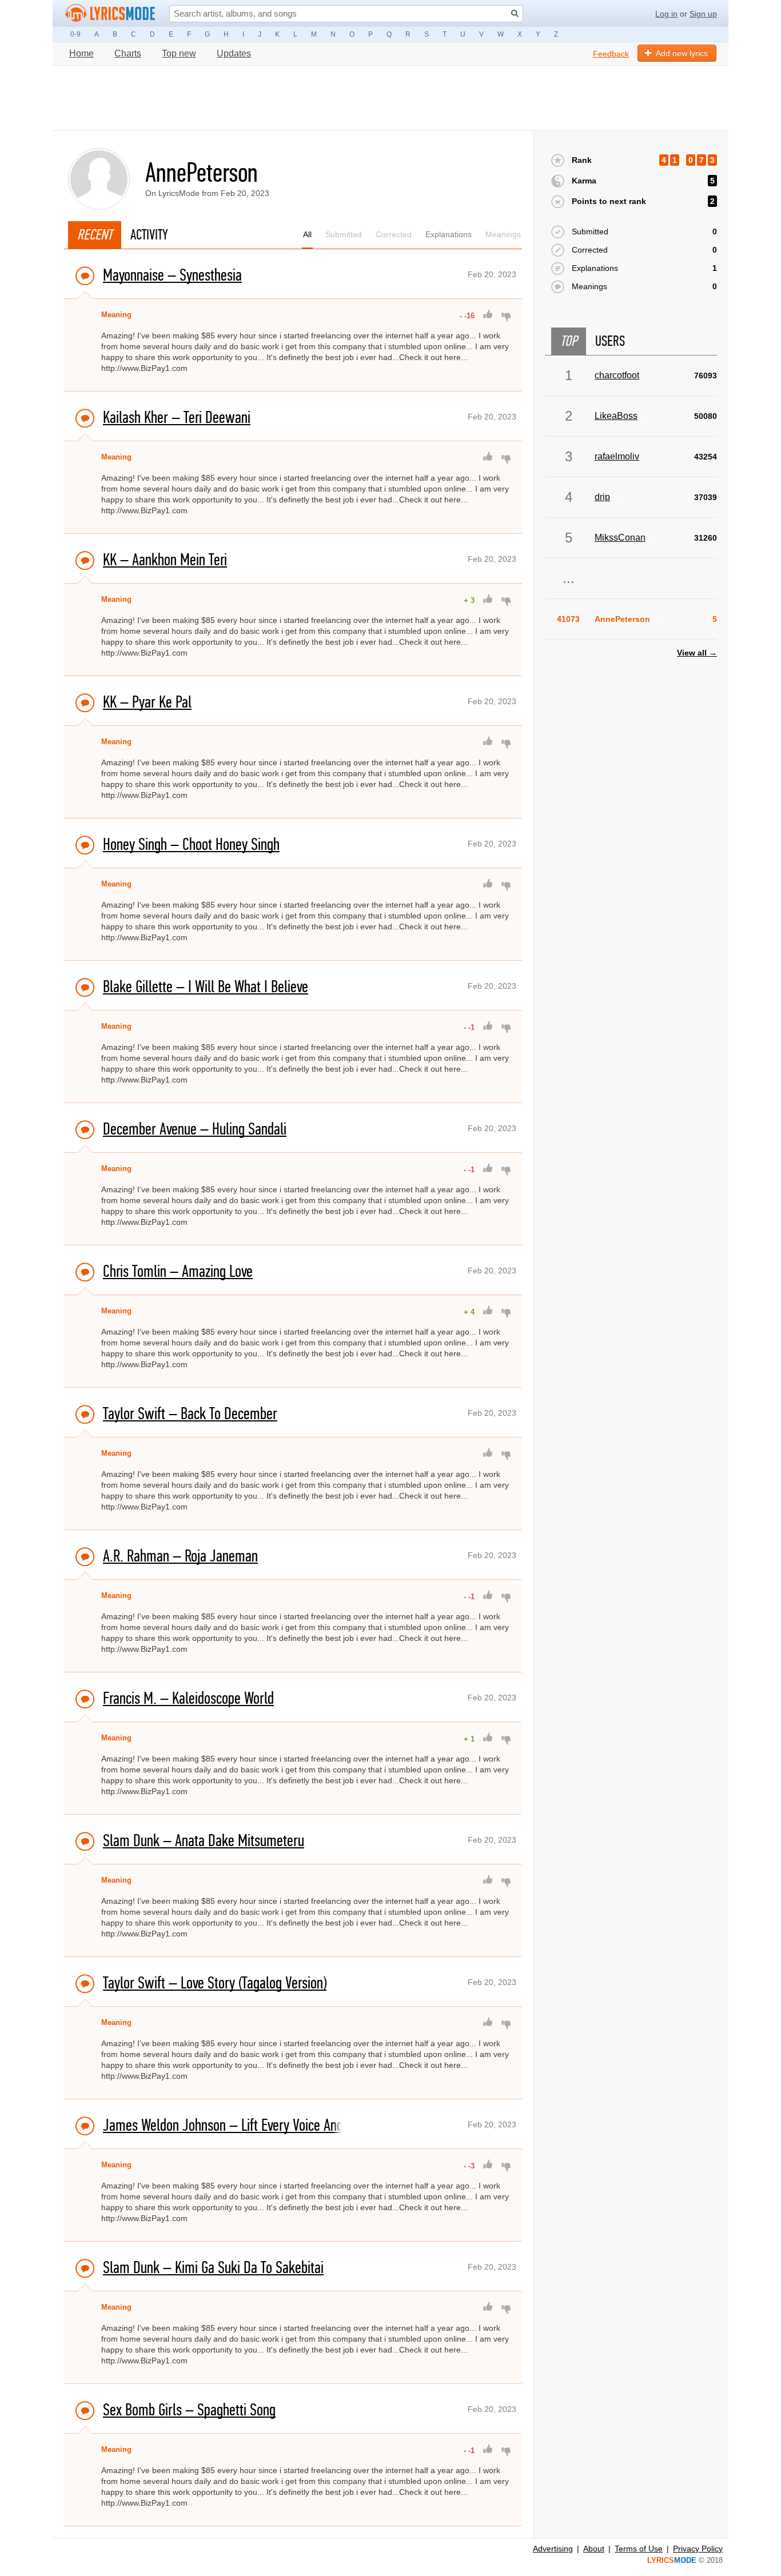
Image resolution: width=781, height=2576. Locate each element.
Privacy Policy (698, 2549)
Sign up (703, 14)
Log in (666, 14)
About (594, 2549)
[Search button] (515, 13)
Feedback (611, 54)
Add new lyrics (682, 53)
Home (81, 53)
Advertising (553, 2549)
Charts (128, 53)
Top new (179, 53)
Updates (234, 53)
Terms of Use (639, 2549)
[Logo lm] (110, 13)
